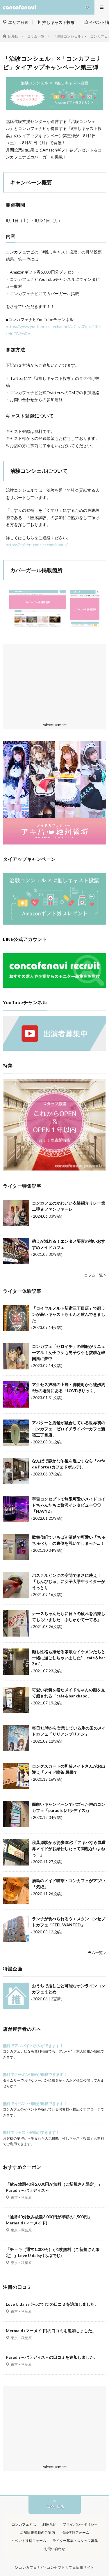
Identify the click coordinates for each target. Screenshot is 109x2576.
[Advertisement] (54, 684)
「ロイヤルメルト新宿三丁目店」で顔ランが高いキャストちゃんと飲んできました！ (69, 1314)
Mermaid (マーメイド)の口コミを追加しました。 (51, 2331)
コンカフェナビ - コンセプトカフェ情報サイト (56, 2567)
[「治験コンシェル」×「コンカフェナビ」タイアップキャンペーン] (54, 923)
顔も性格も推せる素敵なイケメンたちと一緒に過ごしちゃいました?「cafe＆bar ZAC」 (69, 1658)
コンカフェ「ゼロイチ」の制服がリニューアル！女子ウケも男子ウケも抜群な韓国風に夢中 (69, 1352)
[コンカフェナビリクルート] (54, 986)
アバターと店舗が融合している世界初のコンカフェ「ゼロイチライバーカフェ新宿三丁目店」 (69, 1429)
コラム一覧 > (95, 1275)
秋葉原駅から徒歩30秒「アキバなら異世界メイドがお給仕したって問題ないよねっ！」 (69, 1848)
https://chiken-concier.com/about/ (37, 545)
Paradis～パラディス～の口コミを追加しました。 (52, 2357)
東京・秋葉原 (21, 2197)
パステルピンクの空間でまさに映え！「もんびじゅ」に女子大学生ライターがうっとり (69, 1581)
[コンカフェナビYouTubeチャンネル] (54, 1049)
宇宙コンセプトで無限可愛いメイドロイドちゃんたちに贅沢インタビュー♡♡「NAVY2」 (69, 1505)
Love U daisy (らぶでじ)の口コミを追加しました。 (52, 2304)
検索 (18, 23)
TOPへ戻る (55, 2506)
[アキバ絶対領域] (54, 793)
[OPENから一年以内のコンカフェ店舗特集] (54, 1170)
